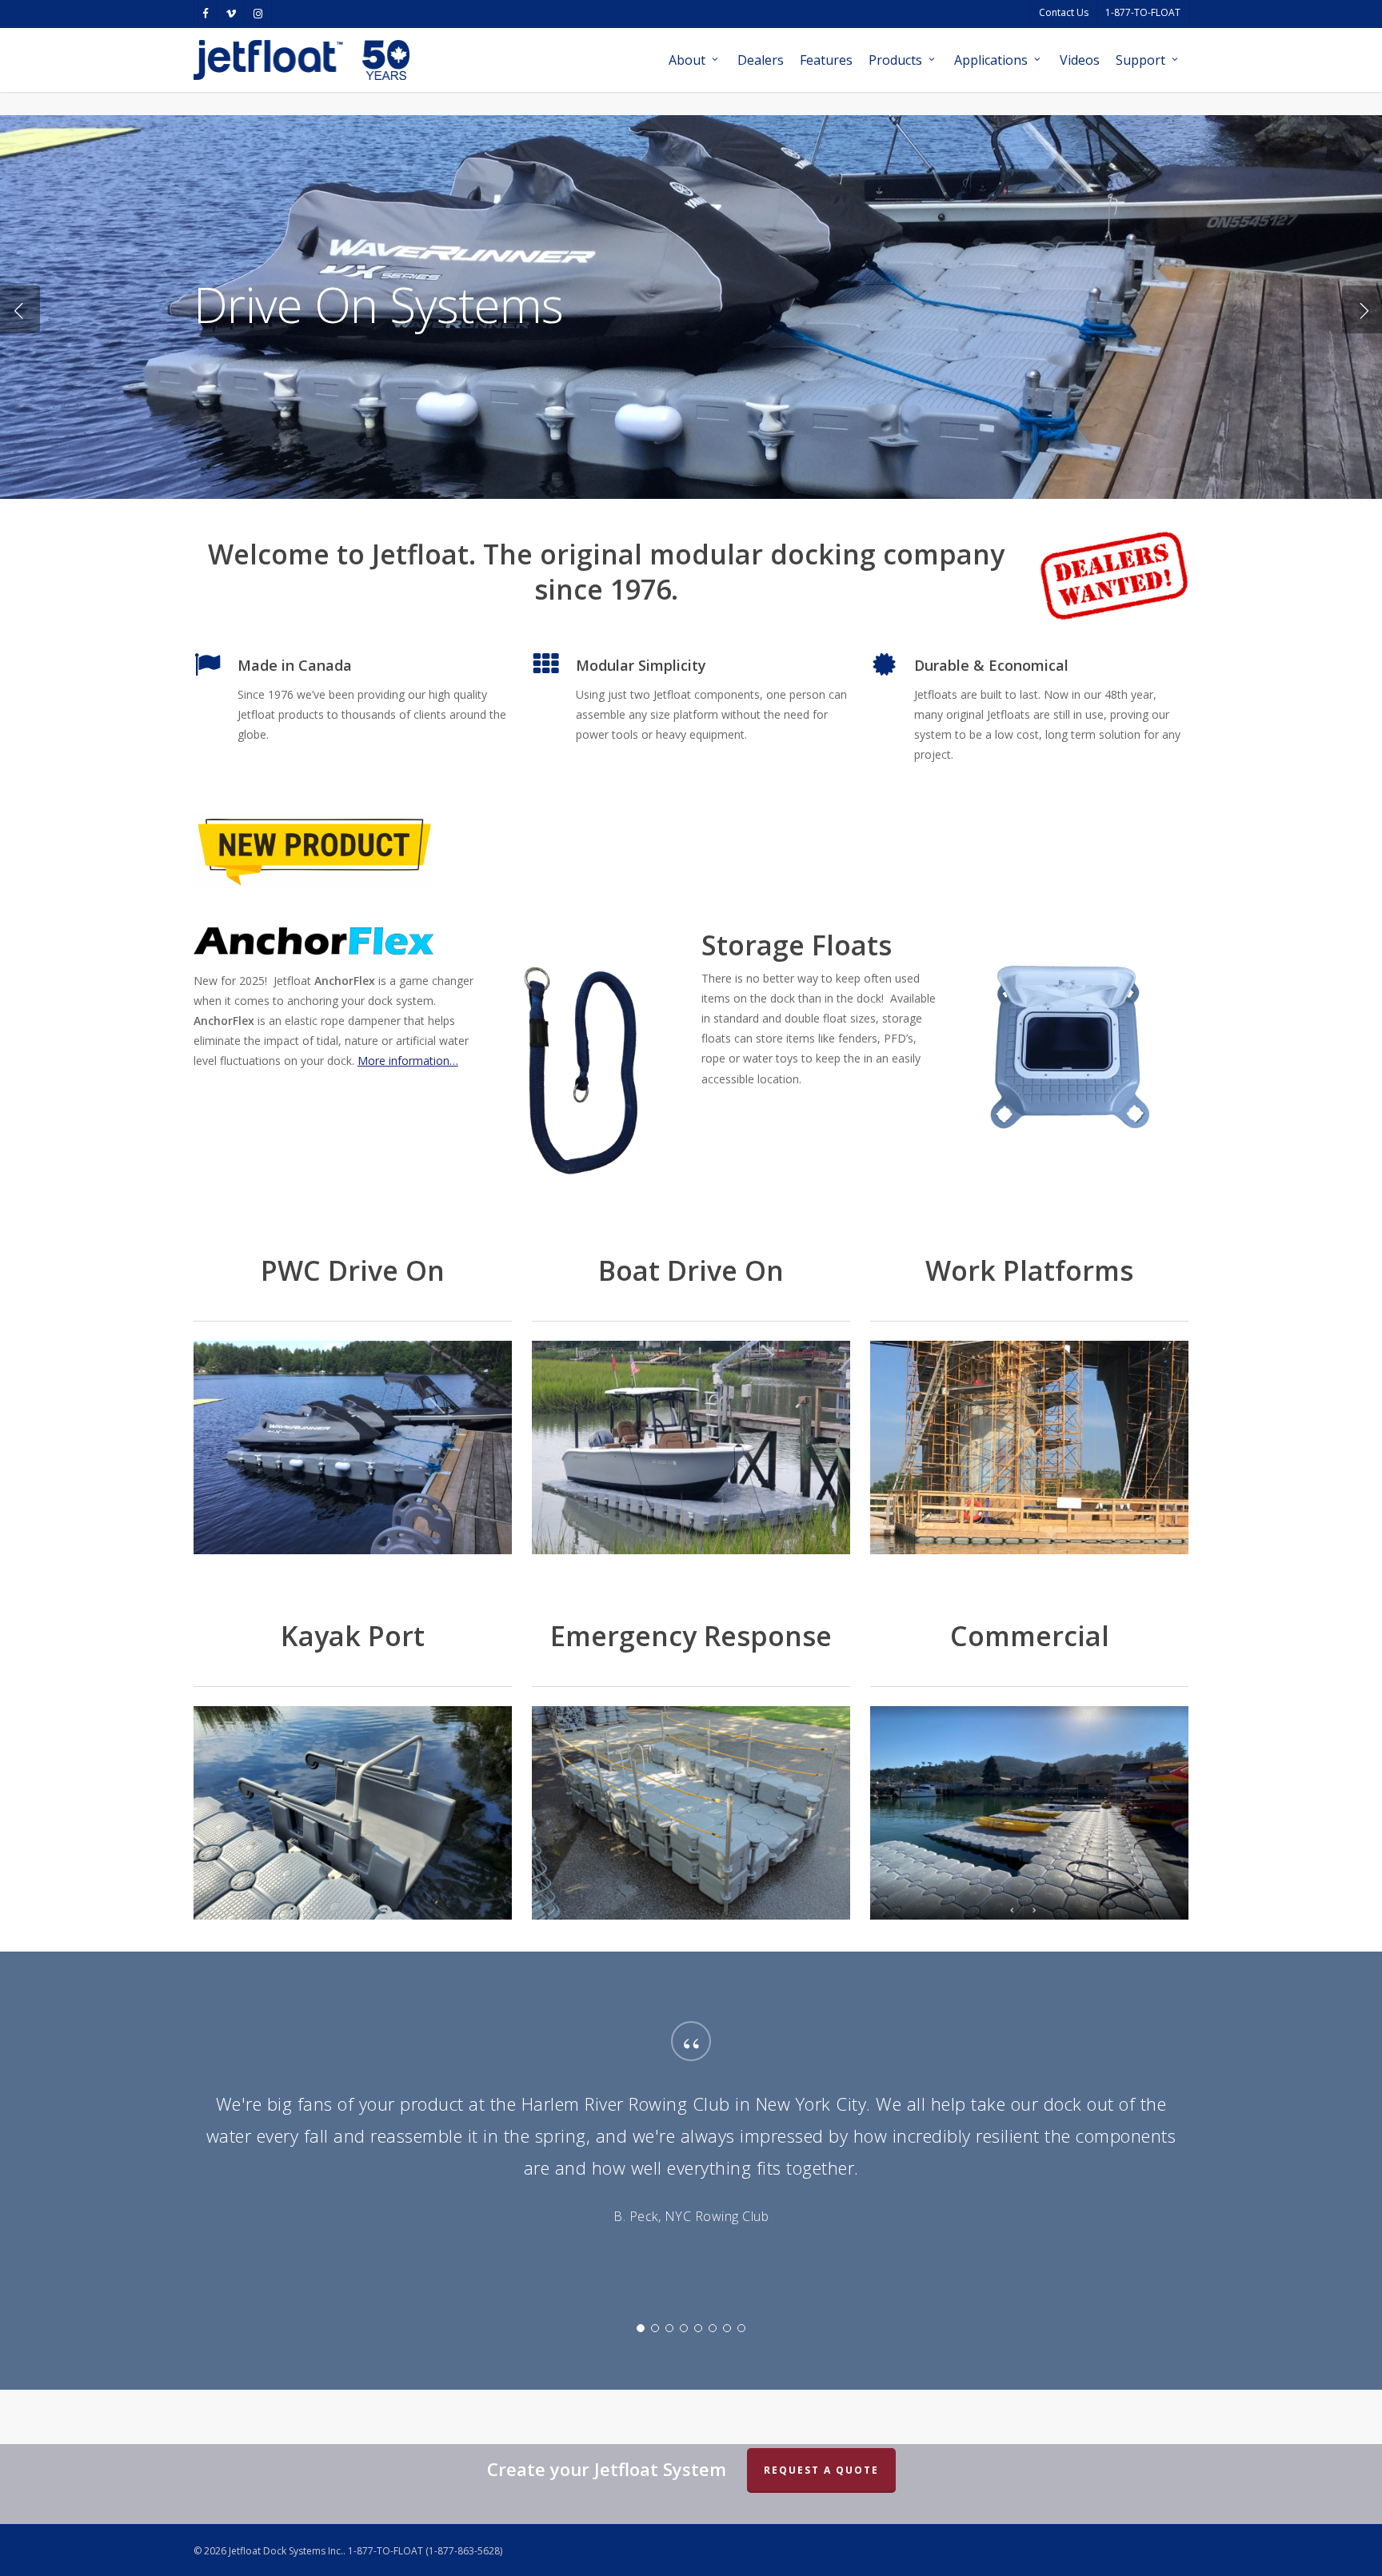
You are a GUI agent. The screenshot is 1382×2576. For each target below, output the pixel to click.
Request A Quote (821, 2470)
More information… (408, 1061)
